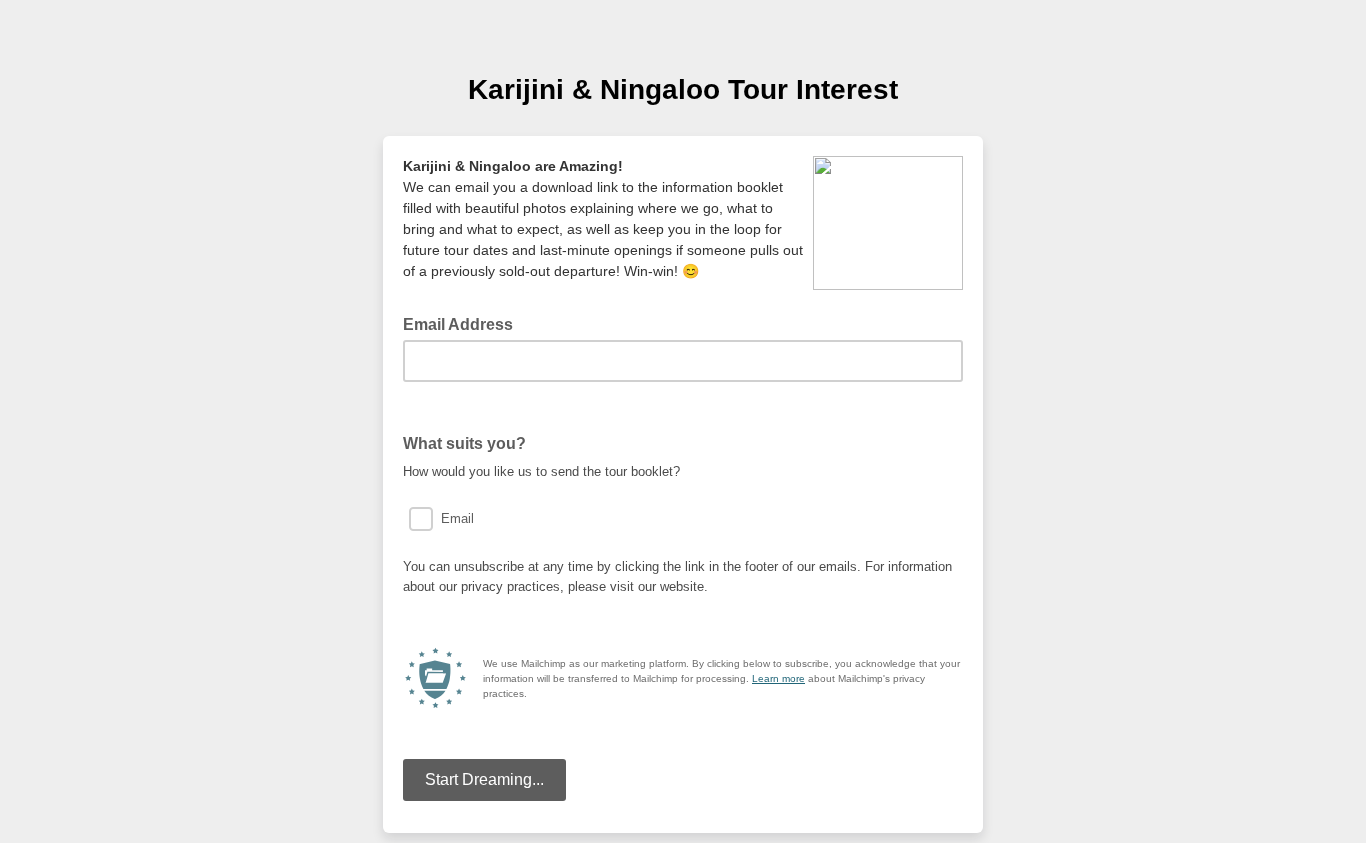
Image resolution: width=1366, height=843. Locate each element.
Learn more (778, 678)
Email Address (464, 323)
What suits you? (470, 442)
